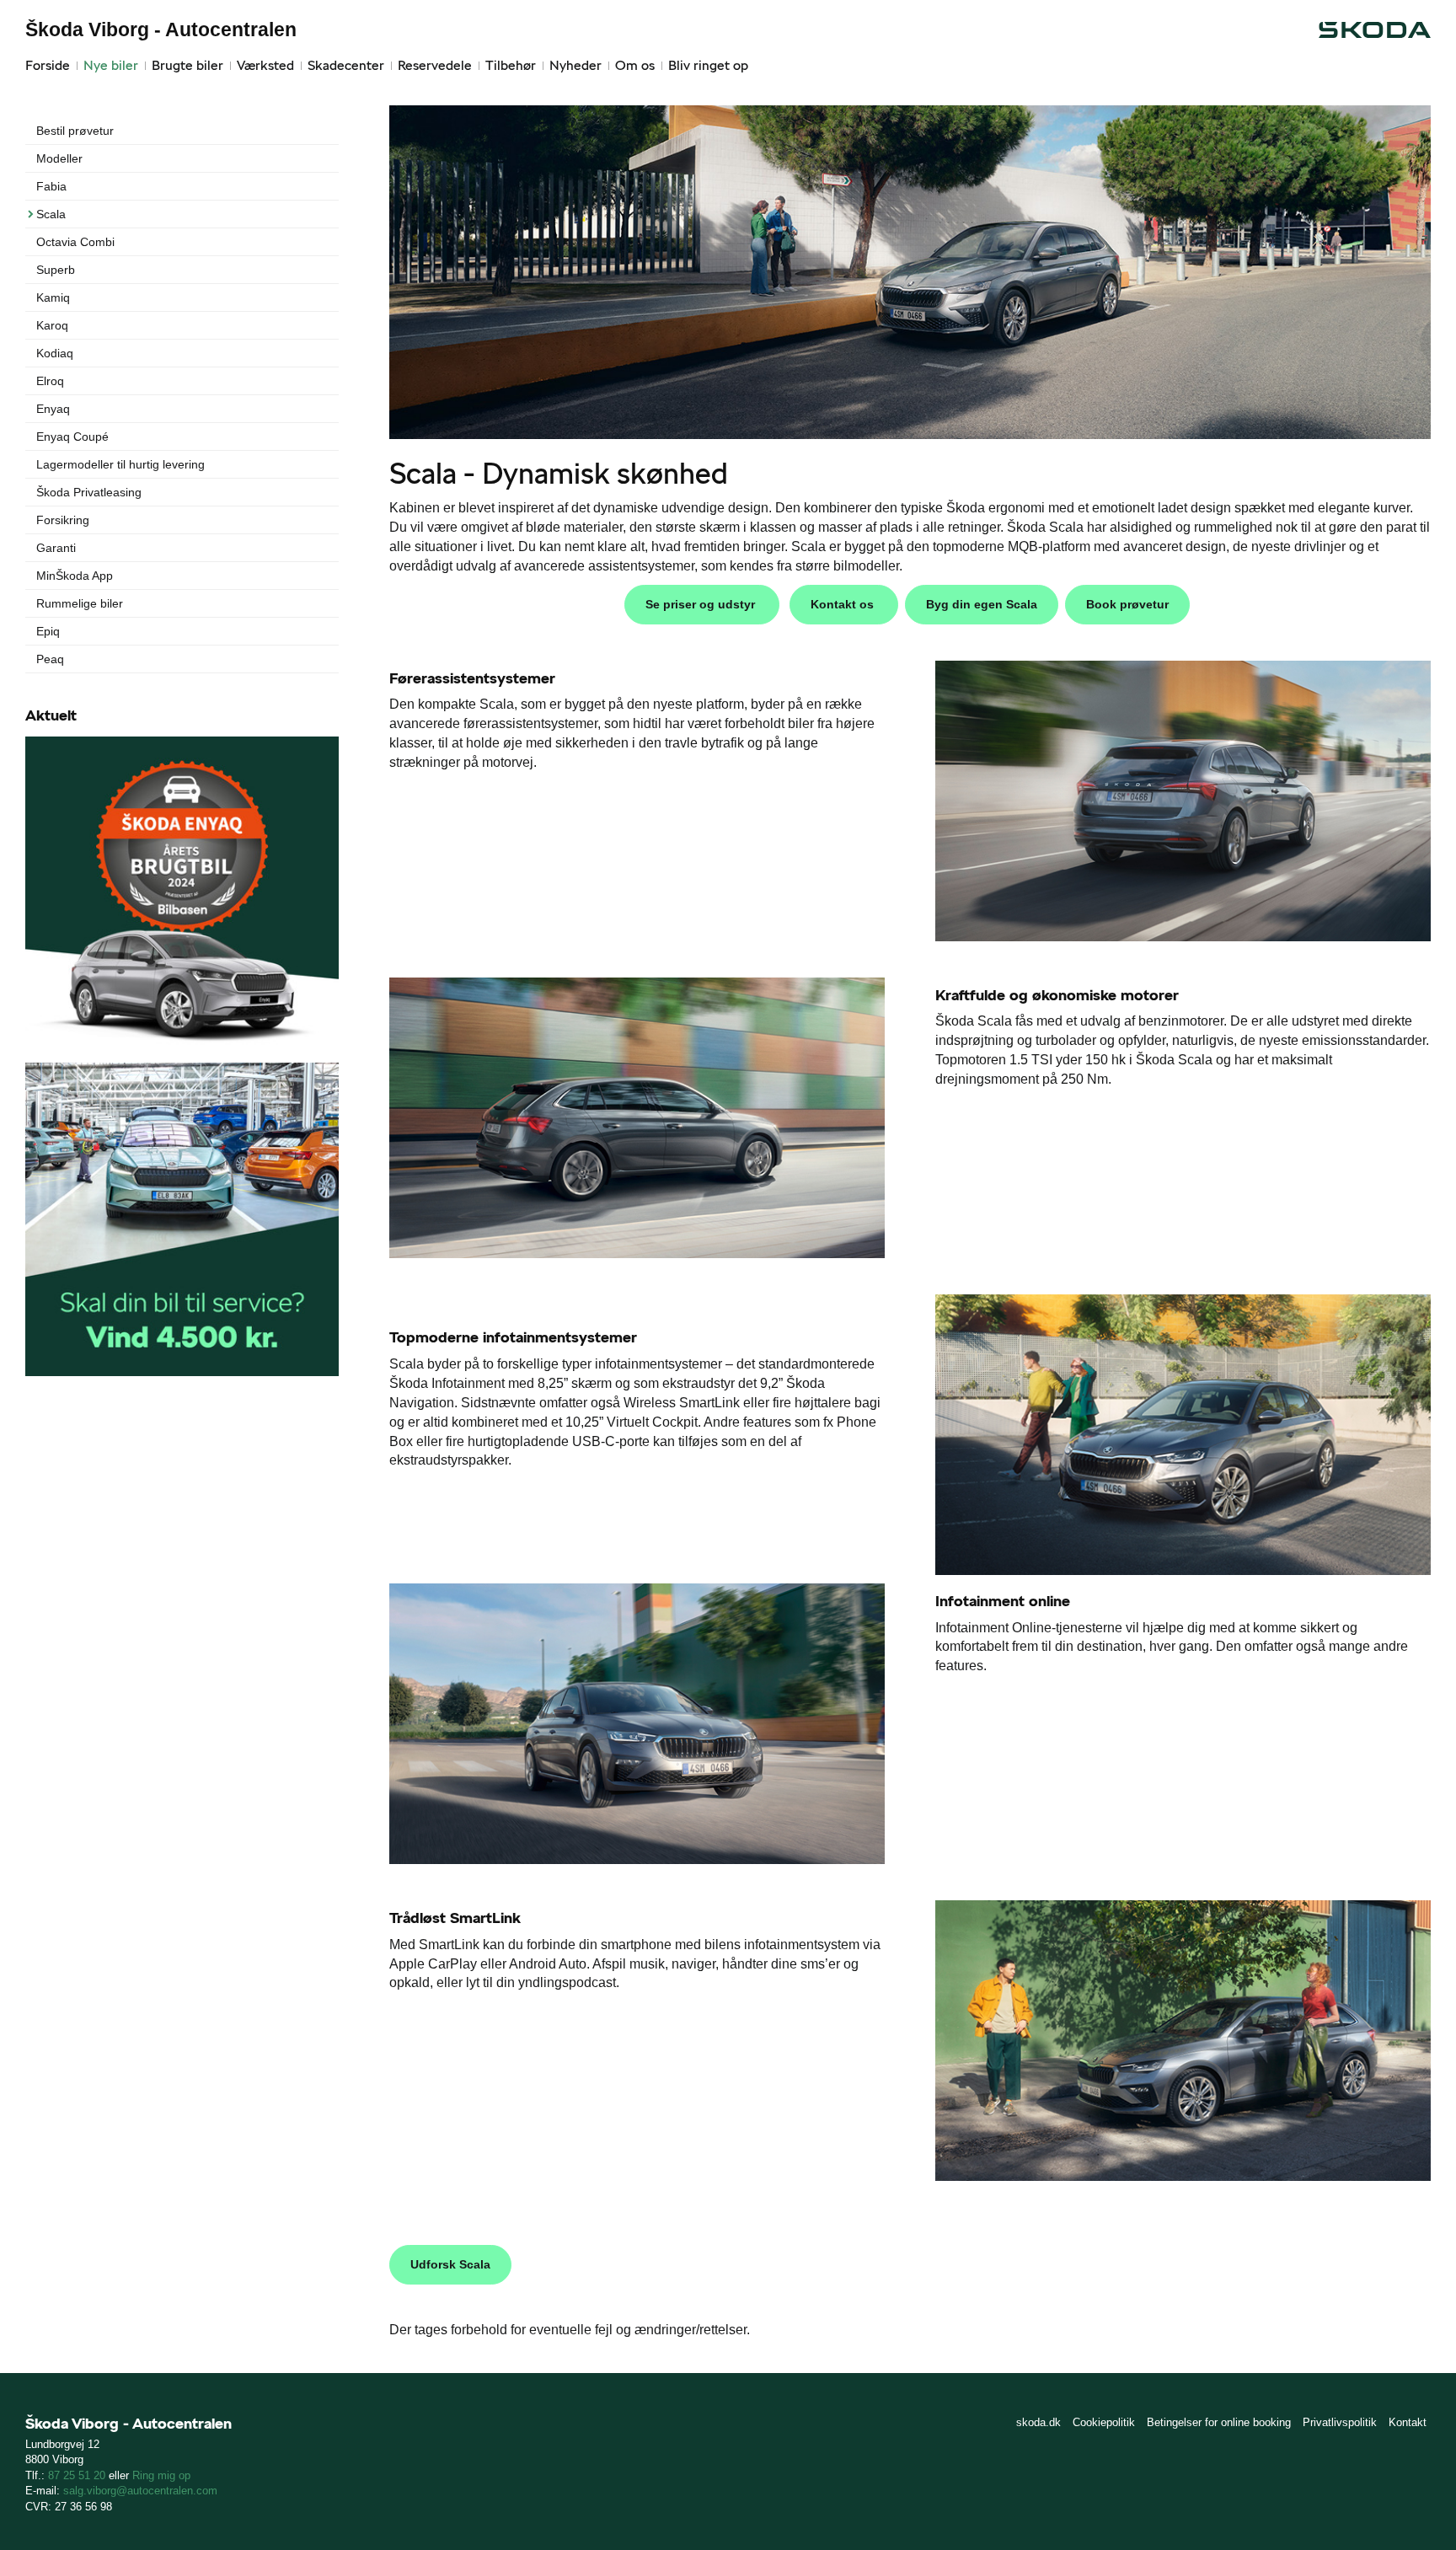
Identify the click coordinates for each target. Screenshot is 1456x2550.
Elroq (50, 381)
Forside (48, 65)
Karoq (52, 325)
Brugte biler (187, 65)
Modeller (59, 158)
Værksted (265, 65)
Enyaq (53, 409)
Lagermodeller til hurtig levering (120, 464)
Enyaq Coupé (72, 437)
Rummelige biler (80, 603)
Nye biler (111, 65)
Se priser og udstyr (702, 604)
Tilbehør (511, 65)
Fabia (51, 186)
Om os (635, 65)
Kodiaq (55, 353)
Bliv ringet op (708, 65)
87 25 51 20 (77, 2475)
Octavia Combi (75, 242)
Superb (56, 270)
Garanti (56, 548)
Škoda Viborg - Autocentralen (161, 29)
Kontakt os (844, 604)
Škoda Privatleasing (89, 492)
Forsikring (63, 520)
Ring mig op (161, 2475)
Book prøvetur (1127, 604)
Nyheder (575, 65)
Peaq (50, 659)
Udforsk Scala (450, 2264)
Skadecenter (346, 65)
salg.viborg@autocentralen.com (140, 2491)
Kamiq (53, 297)
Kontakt (1408, 2422)
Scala (51, 214)
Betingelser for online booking (1219, 2422)
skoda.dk (1038, 2422)
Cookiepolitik (1104, 2422)
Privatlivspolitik (1340, 2422)
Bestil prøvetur (75, 131)
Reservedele (435, 65)
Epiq (48, 631)
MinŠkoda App (75, 576)
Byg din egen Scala (982, 604)
